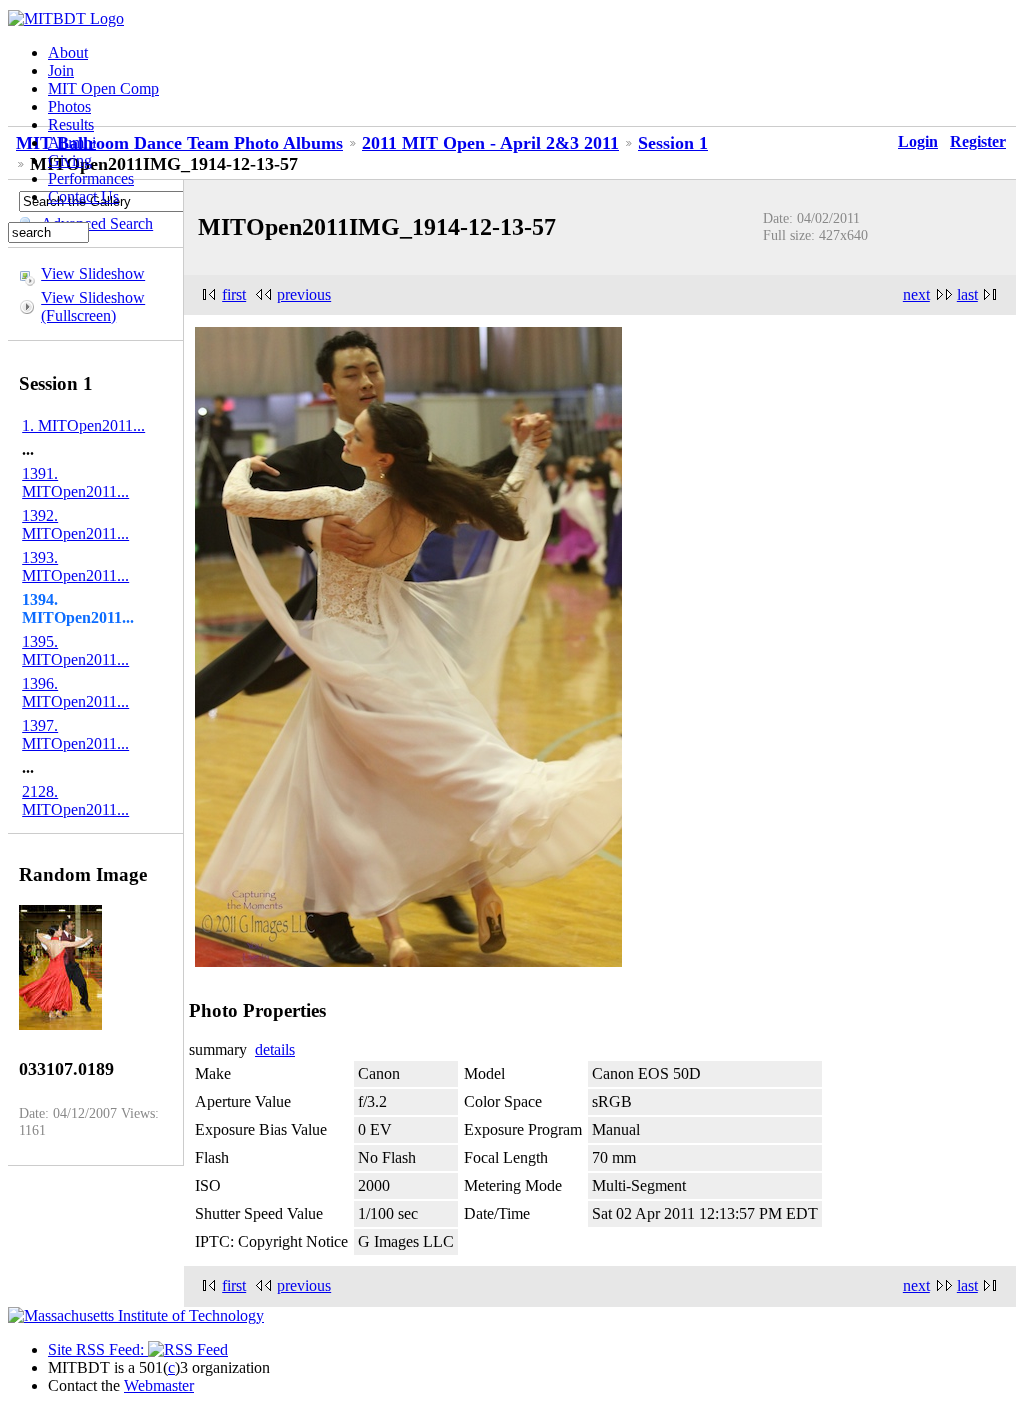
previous (304, 294)
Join (61, 70)
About (68, 52)
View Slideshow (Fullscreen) (93, 306)
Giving (70, 160)
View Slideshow (93, 273)
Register (978, 141)
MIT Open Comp (103, 88)
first (234, 294)
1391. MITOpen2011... (75, 482)
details (275, 1049)
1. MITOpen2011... (83, 425)
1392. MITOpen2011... (75, 524)
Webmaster (159, 1385)
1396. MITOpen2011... (75, 692)
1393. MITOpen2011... (75, 566)
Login (918, 141)
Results (71, 124)
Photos (69, 106)
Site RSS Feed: (98, 1349)
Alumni (72, 142)
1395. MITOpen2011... (75, 650)
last (967, 294)
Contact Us (83, 196)
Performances (91, 178)
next (916, 294)
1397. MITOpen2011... (75, 734)
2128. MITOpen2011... (75, 800)
